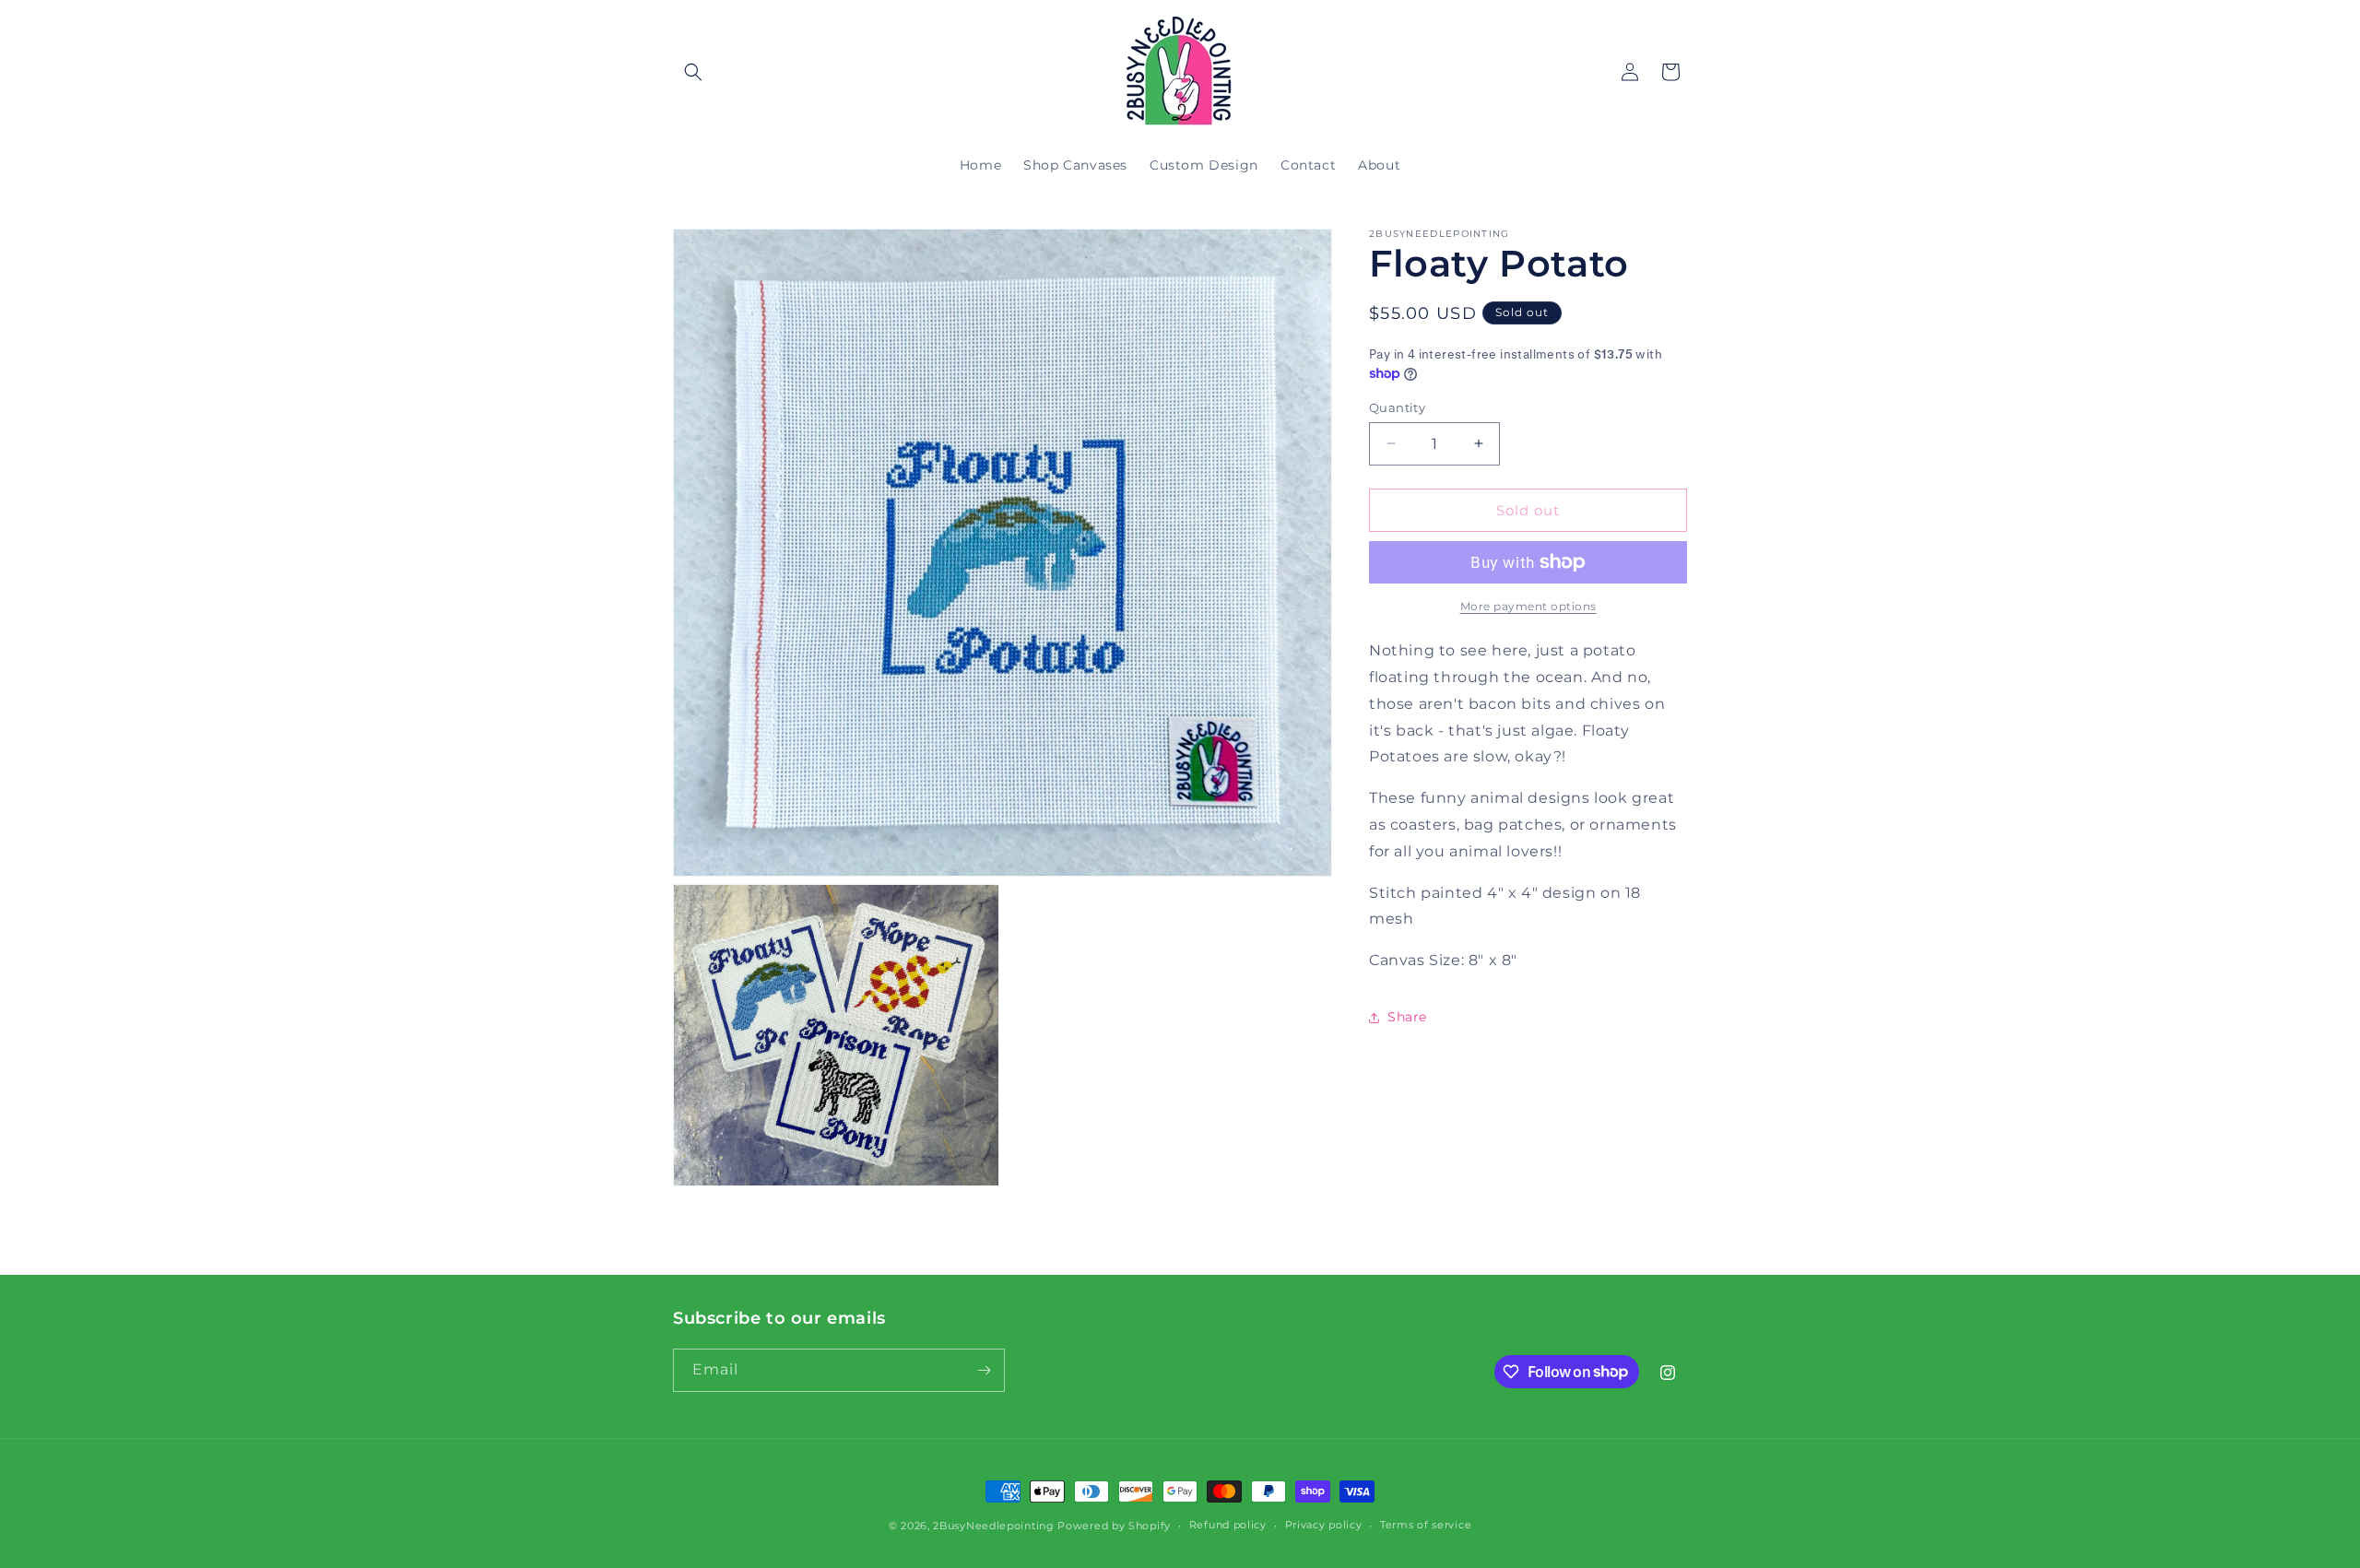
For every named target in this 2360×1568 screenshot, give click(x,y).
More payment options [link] (1528, 606)
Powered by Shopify (1114, 1526)
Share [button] (1407, 1017)
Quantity (1397, 407)
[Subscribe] (984, 1370)
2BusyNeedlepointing (993, 1526)
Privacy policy (1324, 1525)
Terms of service (1426, 1525)
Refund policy (1228, 1525)
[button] (693, 72)
